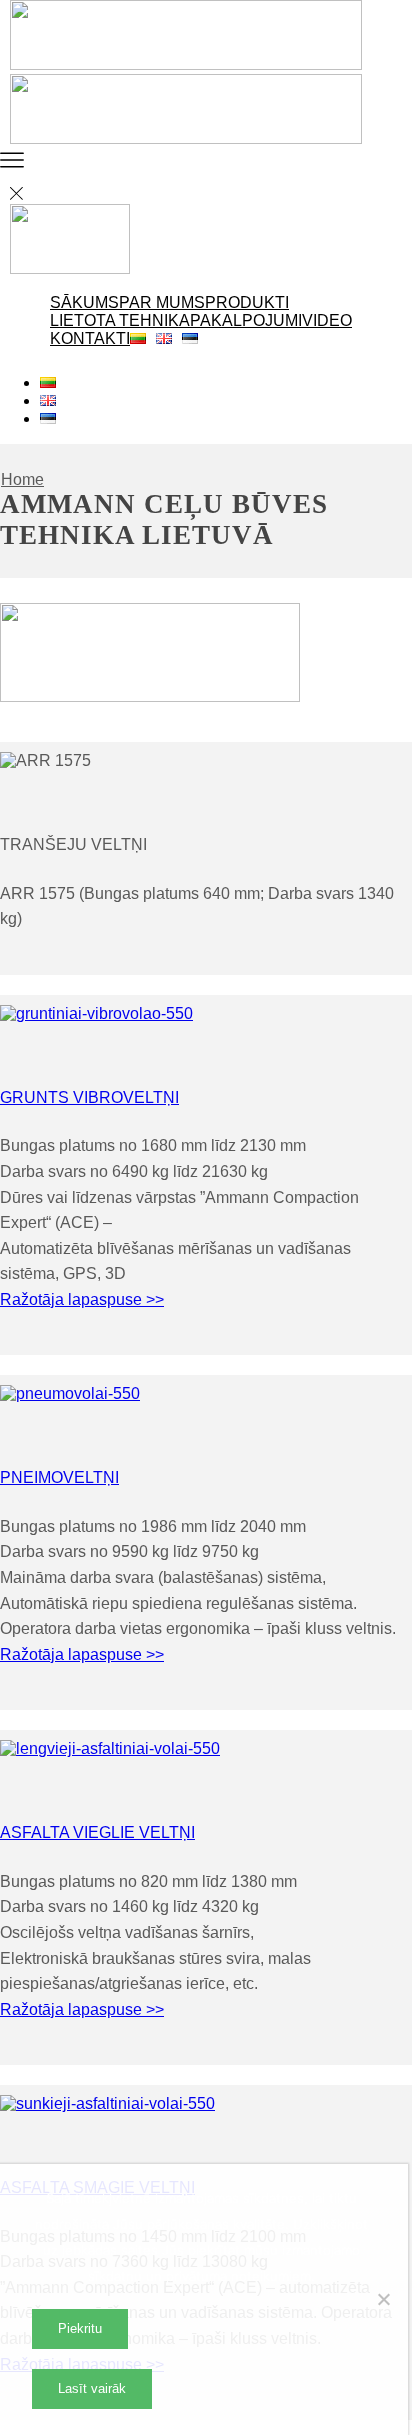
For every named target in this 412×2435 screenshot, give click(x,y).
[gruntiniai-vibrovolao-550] (96, 1013)
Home (22, 479)
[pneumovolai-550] (70, 1393)
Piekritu (80, 2328)
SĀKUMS (84, 302)
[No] (383, 2299)
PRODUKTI (247, 302)
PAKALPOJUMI (246, 320)
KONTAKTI (90, 338)
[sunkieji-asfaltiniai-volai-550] (107, 2103)
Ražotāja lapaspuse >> (82, 1299)
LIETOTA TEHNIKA (120, 320)
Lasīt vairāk (92, 2388)
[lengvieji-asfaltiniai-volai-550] (110, 1748)
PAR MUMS (162, 302)
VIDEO (327, 320)
